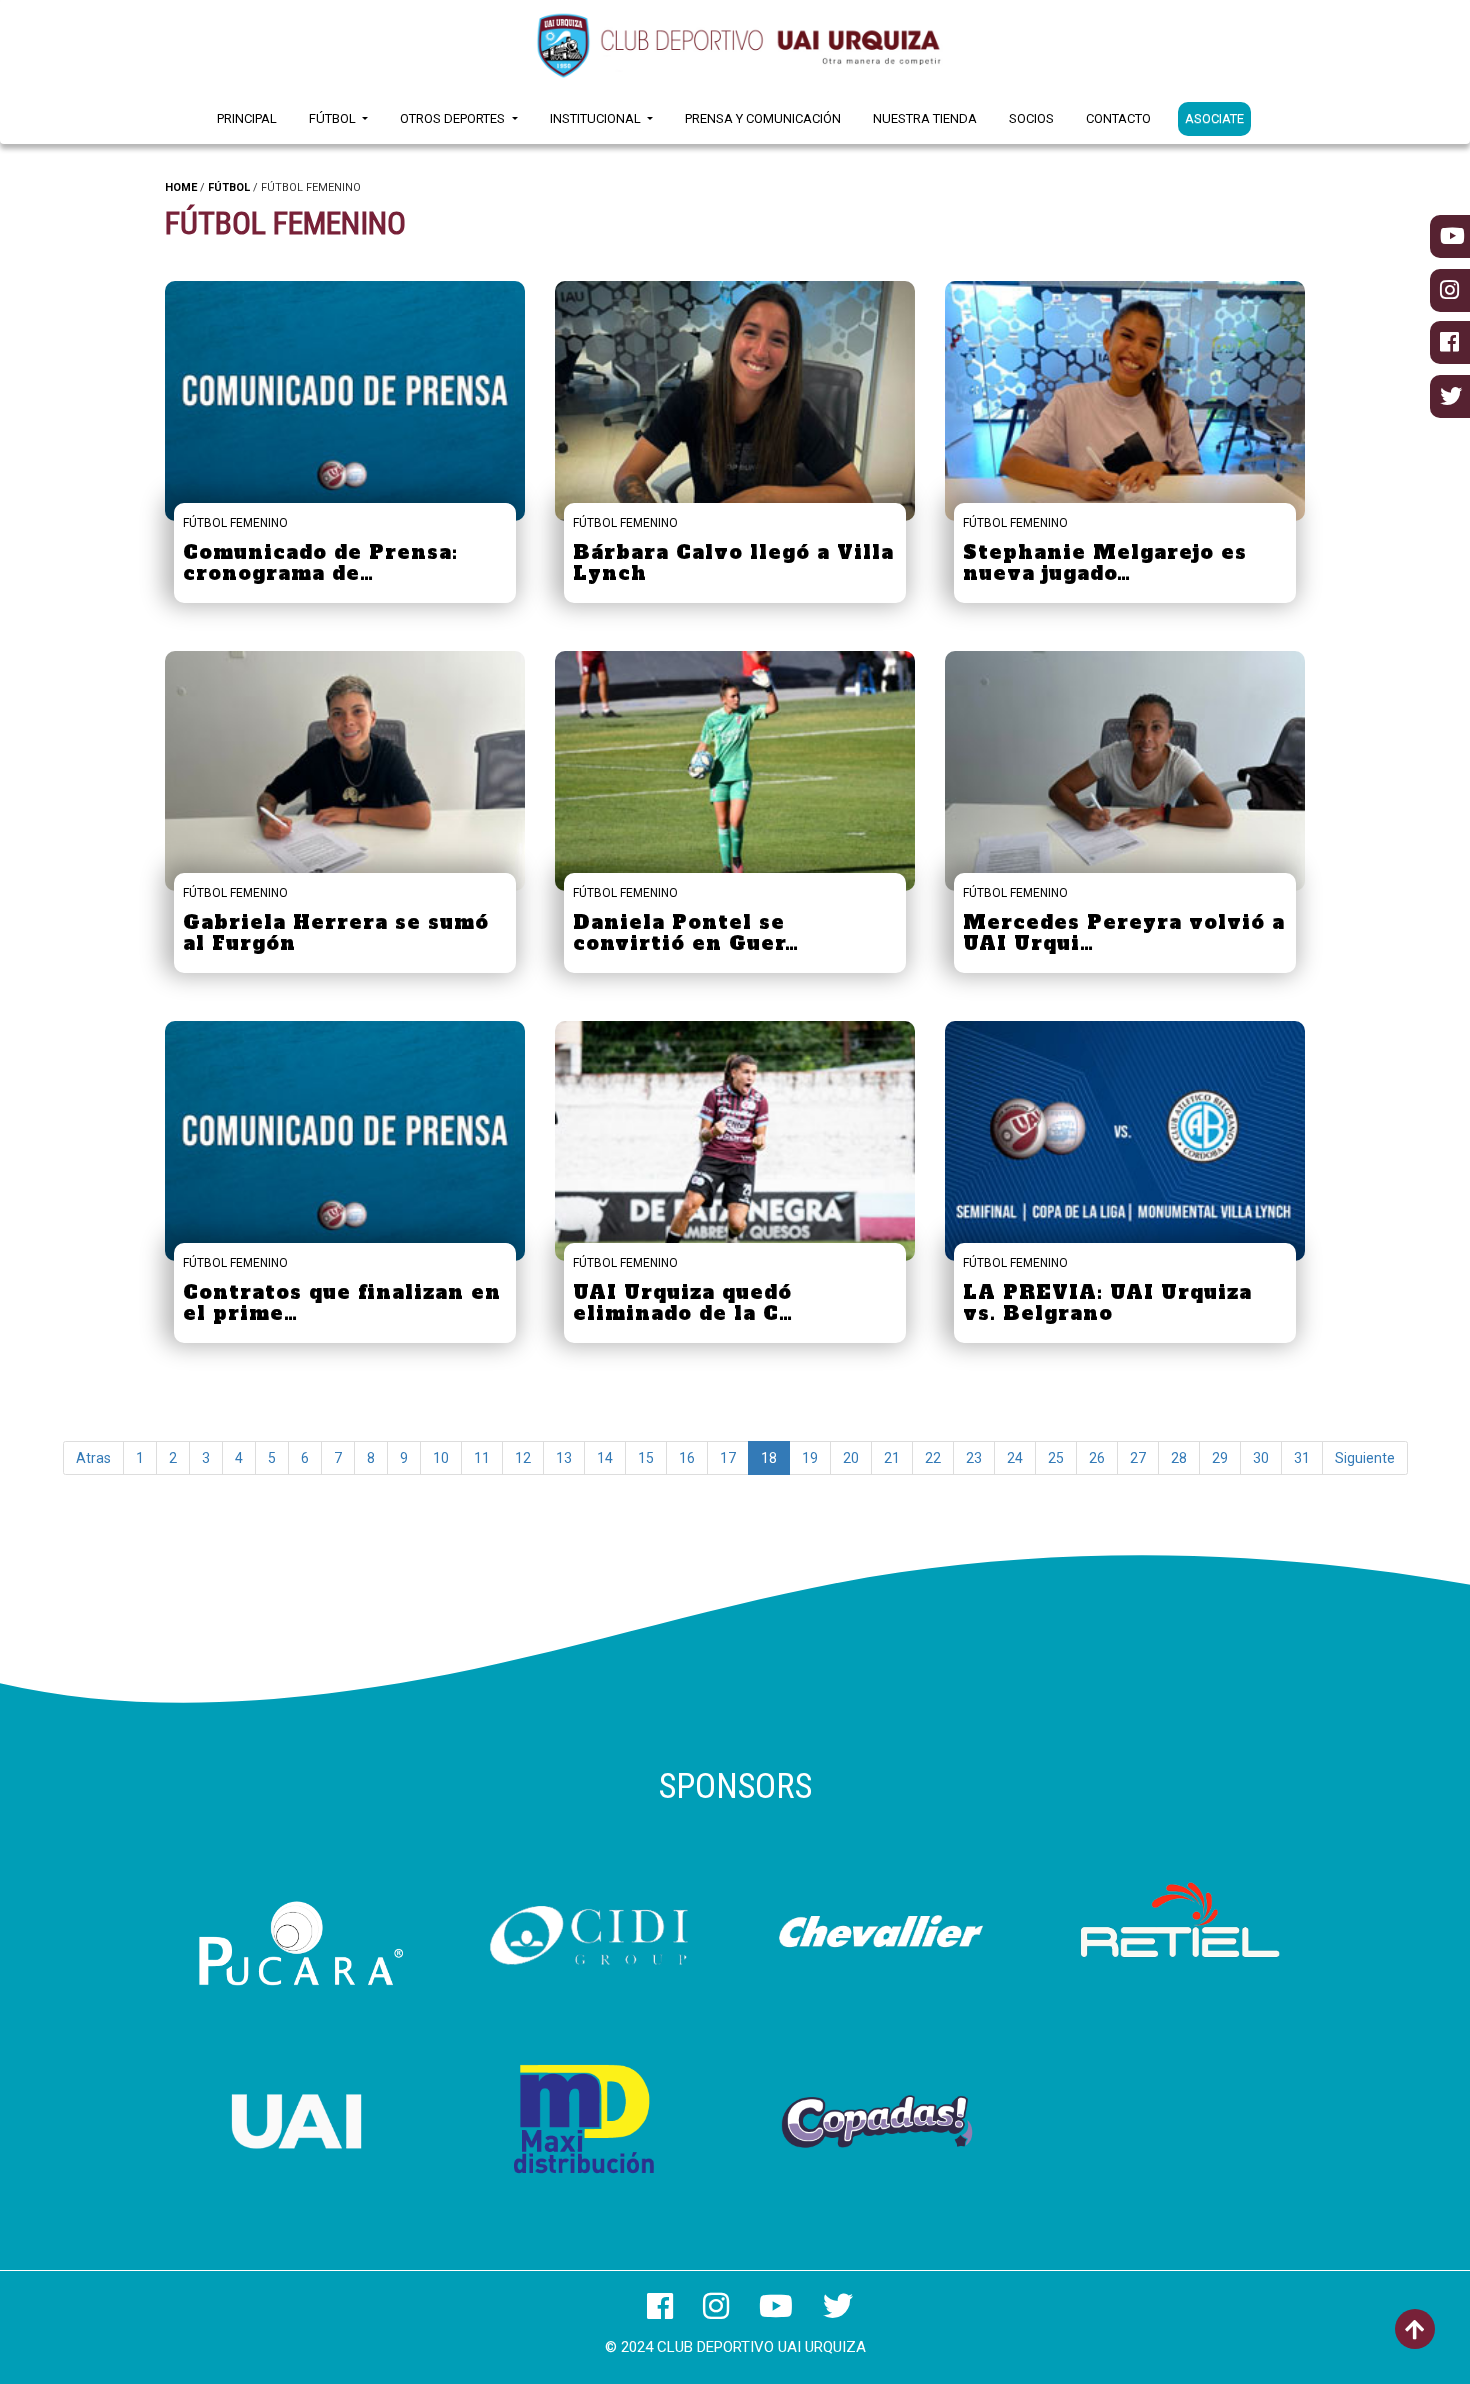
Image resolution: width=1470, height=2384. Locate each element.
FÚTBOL (229, 187)
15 (646, 1458)
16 (687, 1458)
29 (1220, 1458)
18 (769, 1458)
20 (851, 1458)
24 (1015, 1458)
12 (523, 1458)
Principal (247, 118)
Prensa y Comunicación (763, 118)
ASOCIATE (1214, 118)
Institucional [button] (597, 118)
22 (933, 1458)
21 (892, 1458)
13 (564, 1458)
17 (728, 1458)
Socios (1031, 118)
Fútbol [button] (334, 118)
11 (482, 1458)
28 (1179, 1458)
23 (974, 1458)
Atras (93, 1458)
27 (1138, 1458)
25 (1056, 1458)
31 (1302, 1458)
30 (1261, 1458)
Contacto (1118, 118)
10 (441, 1458)
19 (810, 1458)
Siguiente (1365, 1458)
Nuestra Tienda (925, 118)
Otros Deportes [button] (454, 118)
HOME (181, 187)
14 (605, 1458)
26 (1097, 1458)
